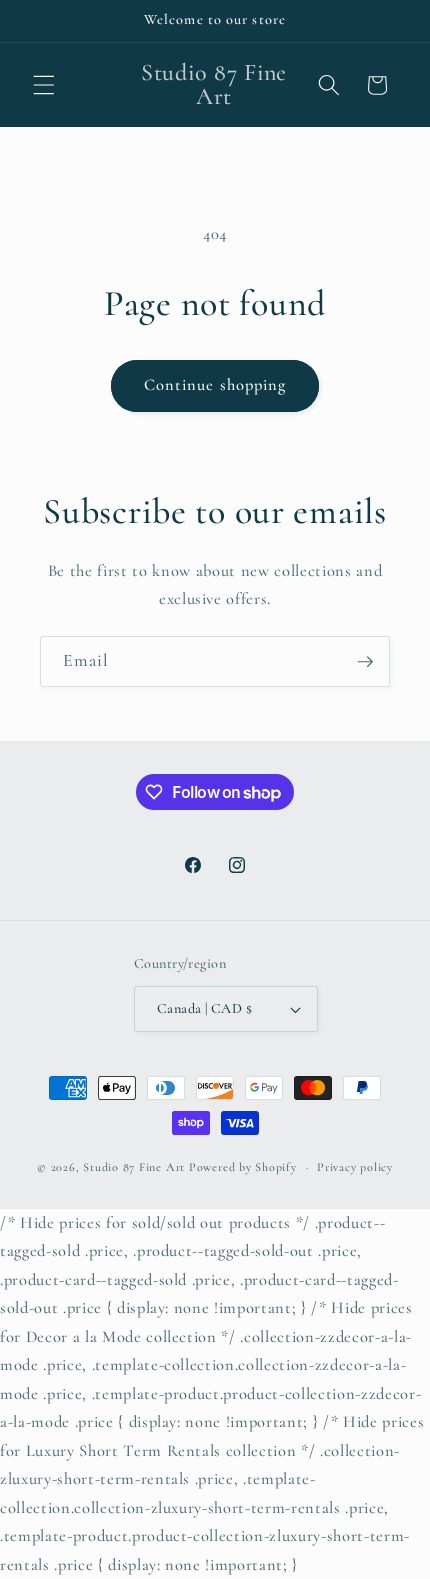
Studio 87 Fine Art (134, 1167)
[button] (44, 85)
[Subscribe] (365, 662)
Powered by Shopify (243, 1167)
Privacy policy (355, 1167)
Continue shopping (215, 385)
